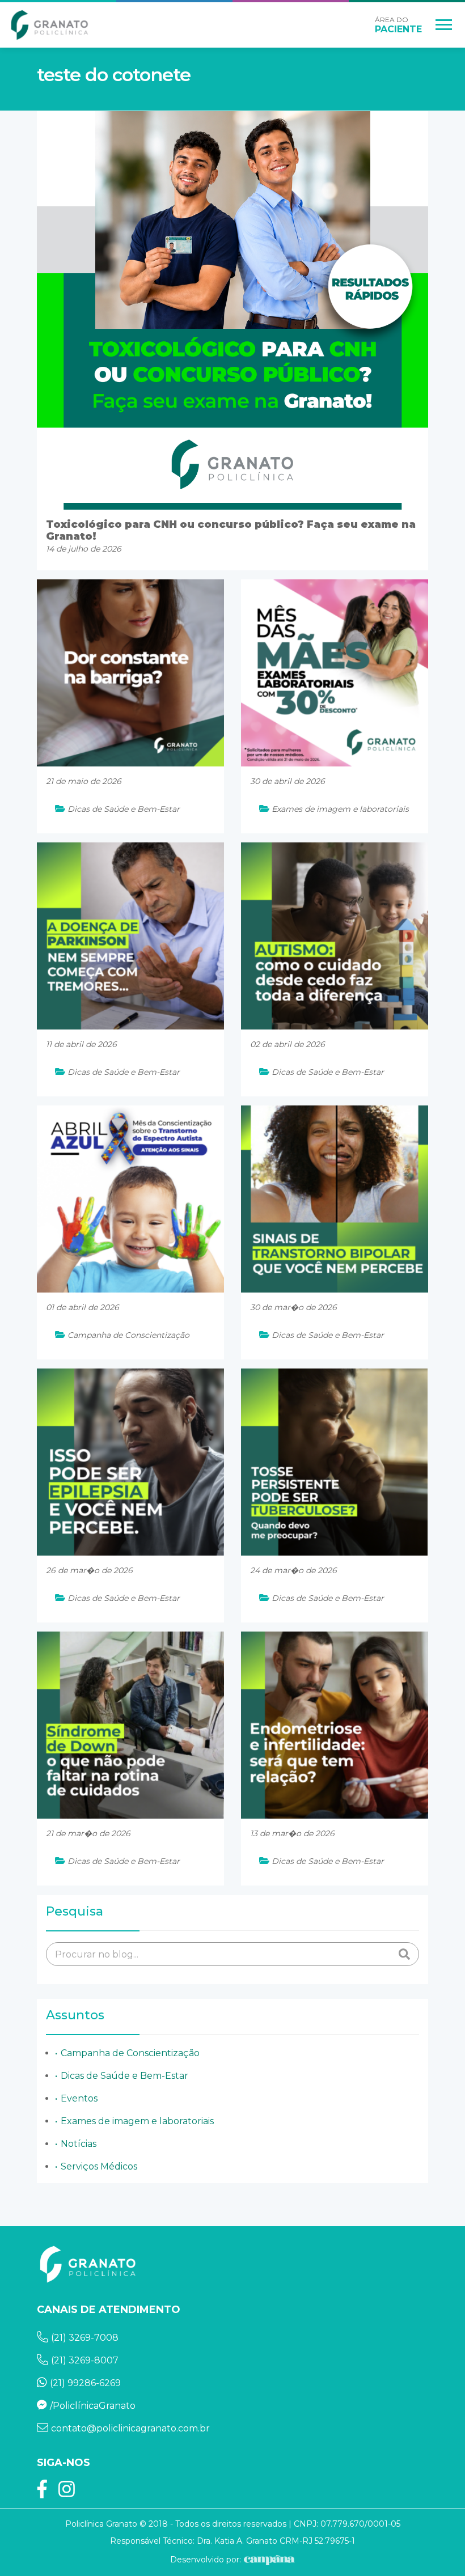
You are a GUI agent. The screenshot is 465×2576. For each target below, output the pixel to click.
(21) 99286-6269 (85, 2383)
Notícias (79, 2144)
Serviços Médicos (99, 2166)
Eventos (79, 2098)
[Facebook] (42, 2493)
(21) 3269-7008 (85, 2338)
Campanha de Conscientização (130, 2053)
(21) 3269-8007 (85, 2360)
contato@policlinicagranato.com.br (130, 2428)
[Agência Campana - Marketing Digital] (268, 2560)
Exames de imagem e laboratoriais (137, 2121)
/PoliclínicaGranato (93, 2406)
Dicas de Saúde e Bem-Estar (124, 2076)
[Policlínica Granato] (50, 25)
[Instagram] (67, 2493)
